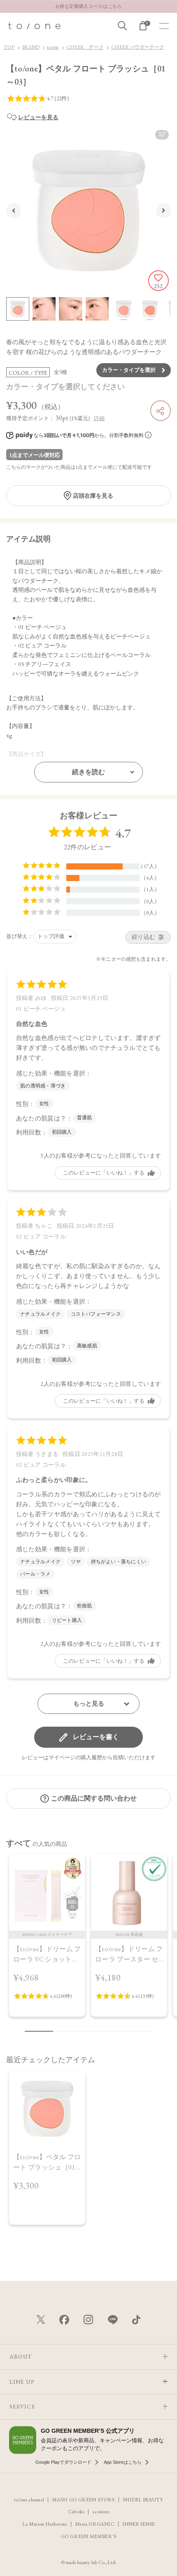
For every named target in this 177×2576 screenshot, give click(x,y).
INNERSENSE (139, 2524)
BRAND (31, 47)
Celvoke (76, 2511)
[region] (88, 1940)
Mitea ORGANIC (94, 2524)
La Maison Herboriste (45, 2524)
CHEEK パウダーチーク (138, 47)
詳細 (99, 418)
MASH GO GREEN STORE (83, 2499)
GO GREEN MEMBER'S (88, 2536)
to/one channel (29, 2499)
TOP (9, 47)
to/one (53, 47)
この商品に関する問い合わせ (94, 1798)
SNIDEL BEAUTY (143, 2499)
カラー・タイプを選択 (129, 370)
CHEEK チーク (85, 47)
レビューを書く (96, 1737)
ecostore (101, 2511)
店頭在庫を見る (93, 496)
